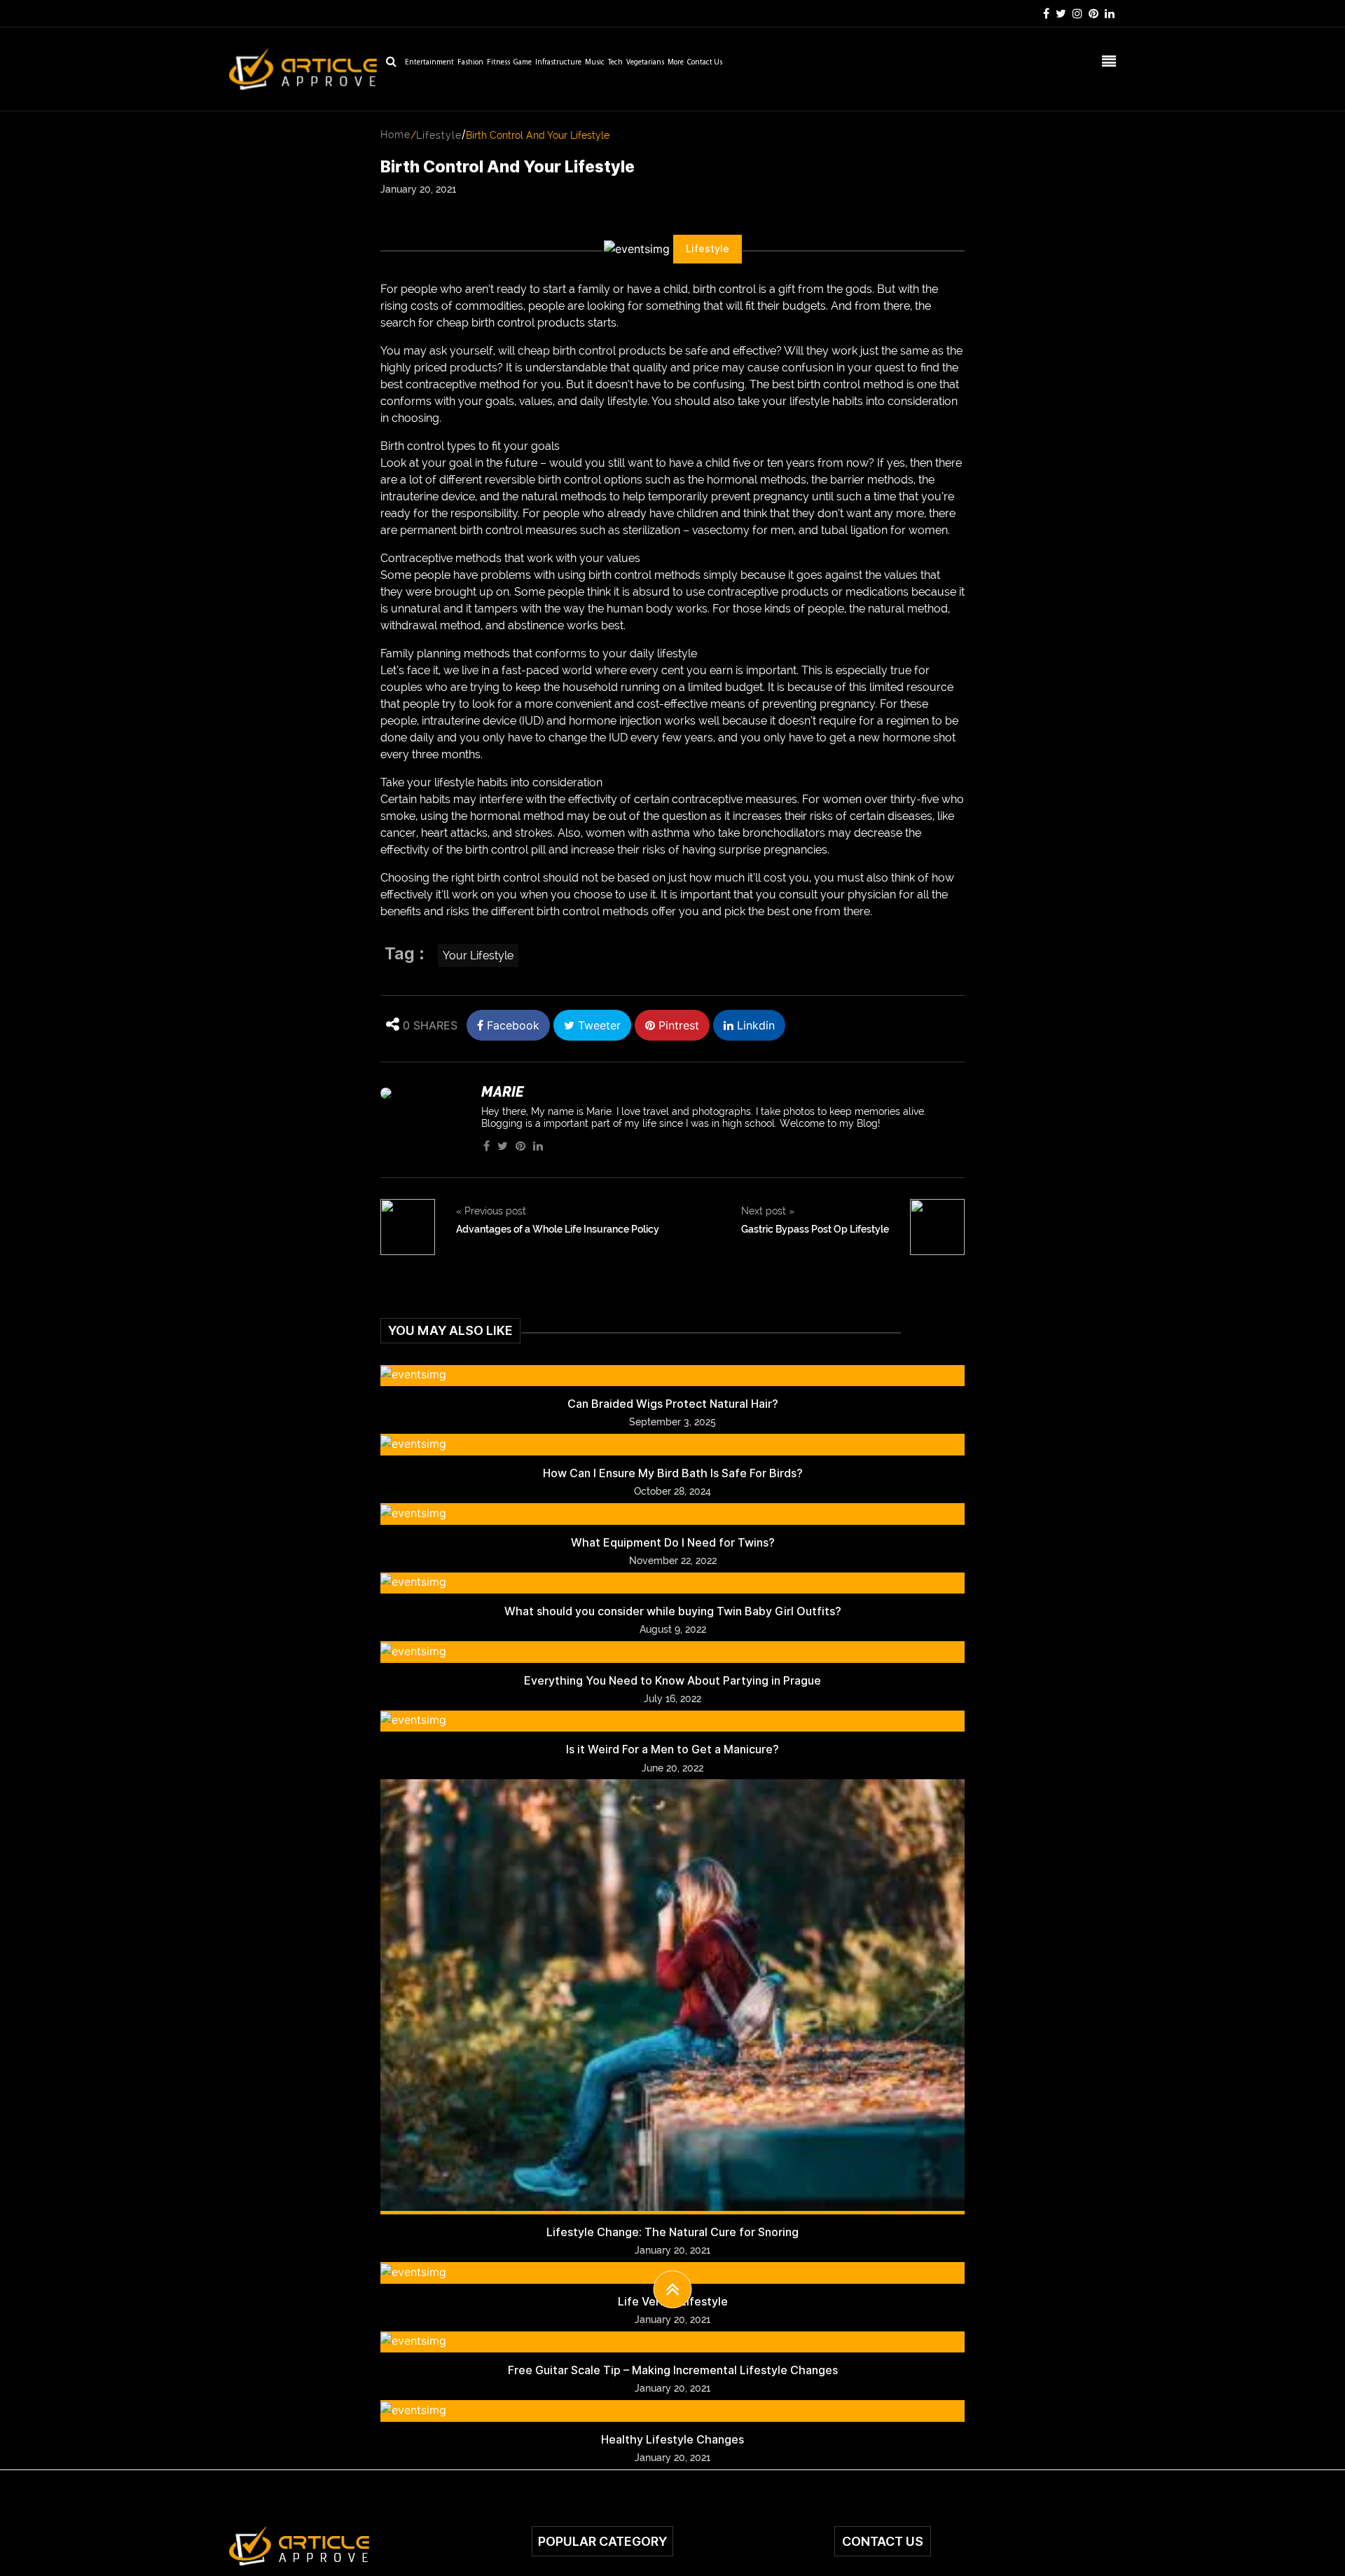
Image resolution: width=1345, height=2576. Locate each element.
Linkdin (754, 1025)
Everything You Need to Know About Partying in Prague (672, 1681)
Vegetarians (645, 63)
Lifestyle (439, 135)
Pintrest (677, 1025)
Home (395, 135)
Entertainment (429, 63)
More (676, 63)
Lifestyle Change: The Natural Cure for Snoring (672, 2232)
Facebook (511, 1025)
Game (523, 63)
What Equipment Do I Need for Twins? (673, 1543)
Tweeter (598, 1025)
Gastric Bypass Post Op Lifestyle (815, 1229)
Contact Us (705, 63)
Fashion (470, 63)
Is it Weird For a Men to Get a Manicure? (672, 1749)
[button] (673, 2289)
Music (595, 63)
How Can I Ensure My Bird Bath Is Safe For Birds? (673, 1473)
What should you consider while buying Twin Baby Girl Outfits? (673, 1611)
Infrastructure (558, 63)
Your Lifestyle (478, 955)
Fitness (498, 63)
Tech (615, 63)
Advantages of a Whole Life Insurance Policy (558, 1229)
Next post (768, 1211)
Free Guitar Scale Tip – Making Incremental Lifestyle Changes (673, 2370)
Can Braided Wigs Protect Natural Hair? (673, 1404)
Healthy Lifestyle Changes (672, 2440)
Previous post (491, 1211)
